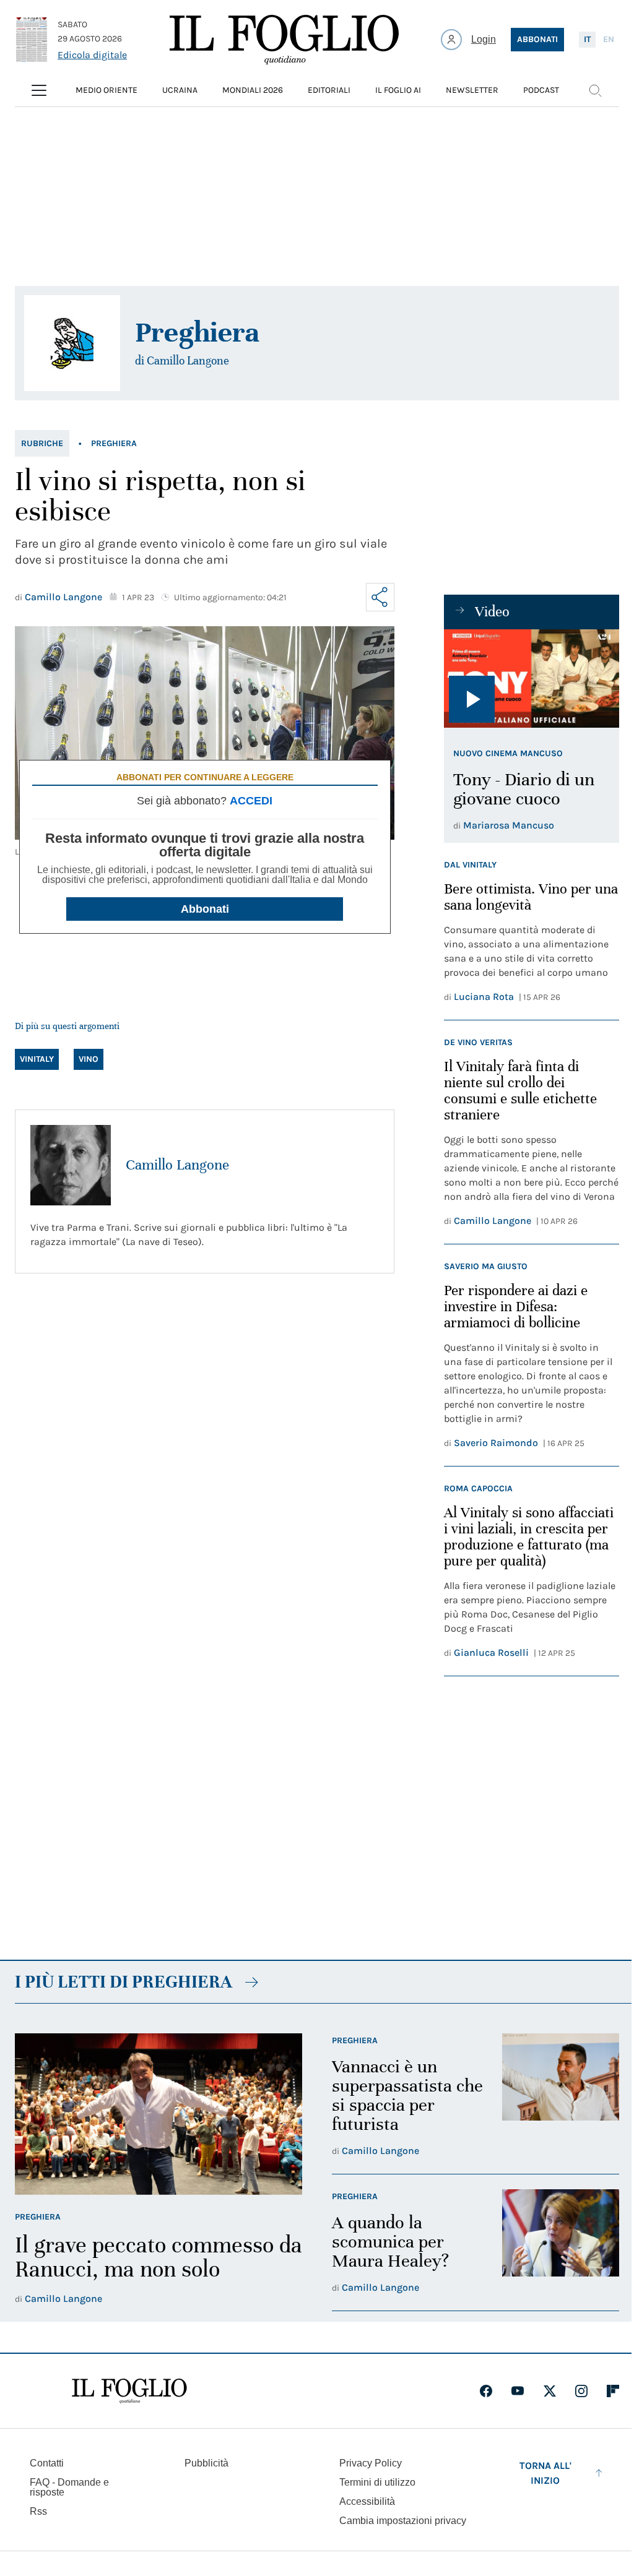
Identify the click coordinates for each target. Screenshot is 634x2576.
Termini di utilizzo (377, 2482)
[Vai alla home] (284, 40)
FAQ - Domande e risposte (69, 2487)
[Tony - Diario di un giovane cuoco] (532, 678)
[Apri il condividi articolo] (380, 597)
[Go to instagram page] (581, 2391)
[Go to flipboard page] (613, 2391)
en (609, 39)
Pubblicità (206, 2463)
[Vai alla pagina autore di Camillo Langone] (71, 1165)
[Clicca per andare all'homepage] (129, 2391)
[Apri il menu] (39, 90)
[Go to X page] (550, 2391)
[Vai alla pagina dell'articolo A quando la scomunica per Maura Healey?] (561, 2242)
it (587, 39)
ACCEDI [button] (251, 801)
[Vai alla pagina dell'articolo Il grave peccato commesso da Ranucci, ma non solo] (158, 2114)
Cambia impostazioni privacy (403, 2521)
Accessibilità (367, 2501)
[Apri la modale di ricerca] (595, 90)
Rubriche (42, 443)
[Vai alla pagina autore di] (72, 343)
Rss (38, 2511)
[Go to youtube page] (518, 2391)
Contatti (47, 2463)
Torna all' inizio (545, 2473)
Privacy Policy (371, 2463)
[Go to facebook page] (486, 2391)
